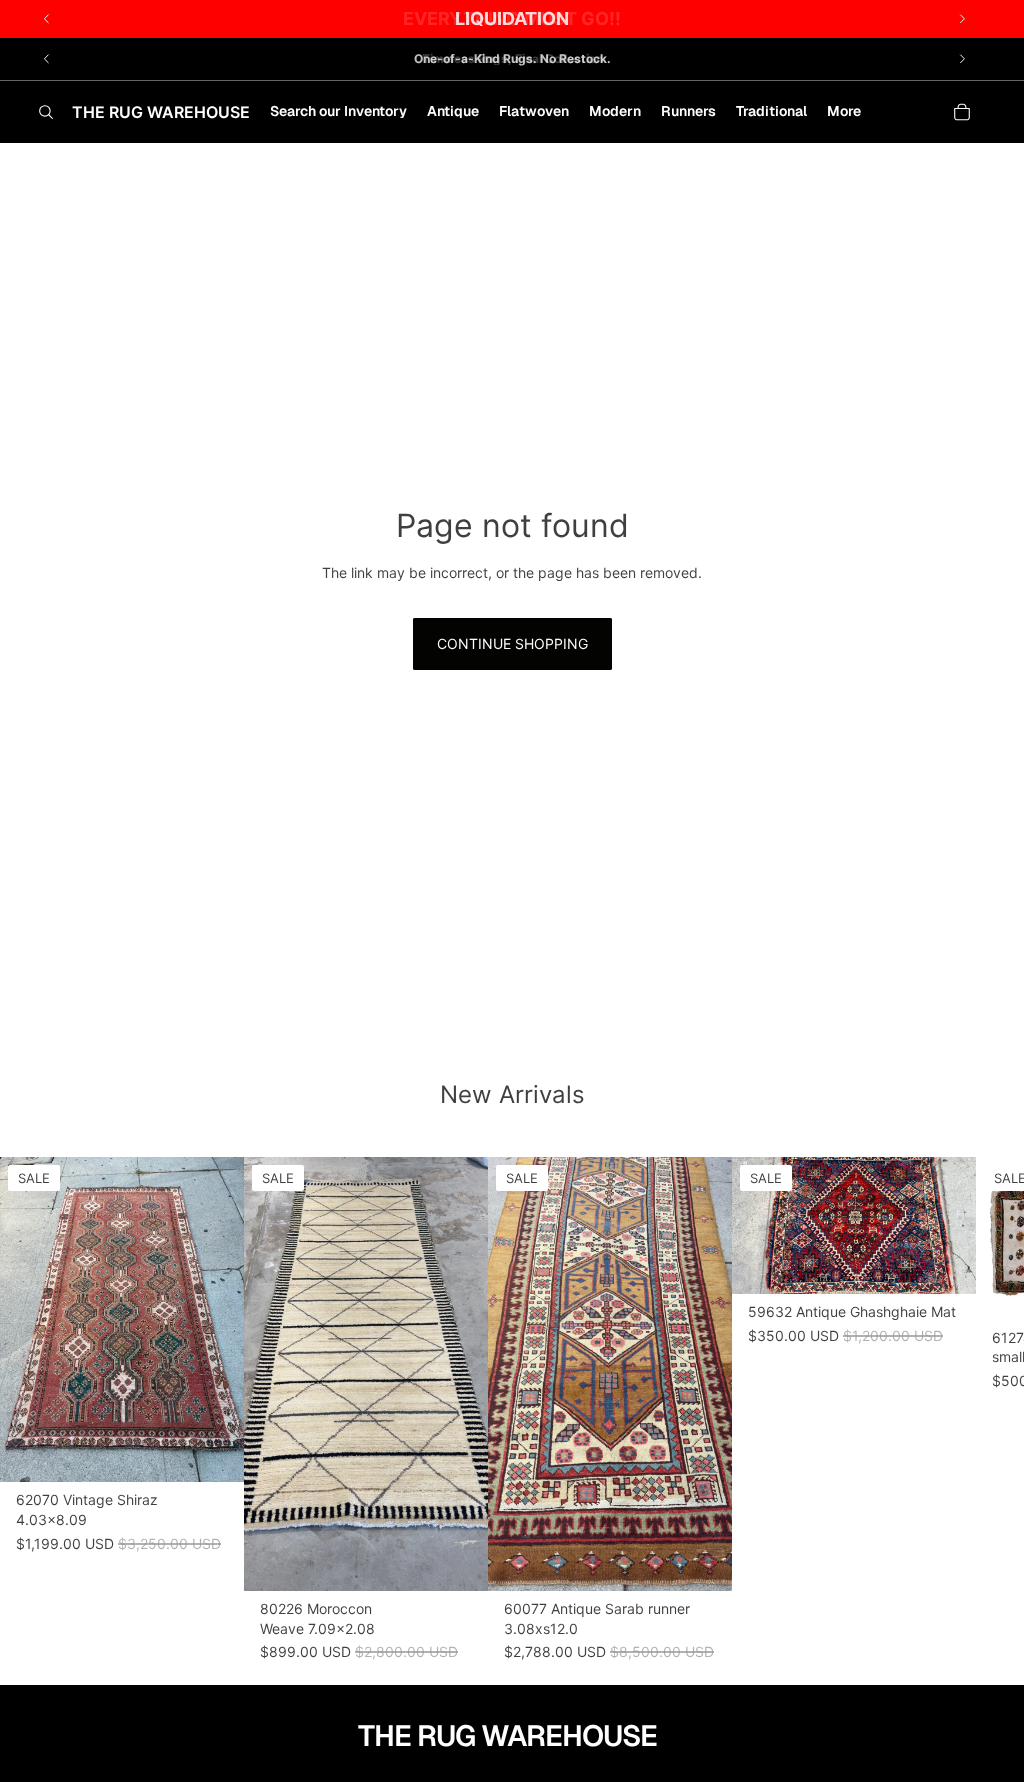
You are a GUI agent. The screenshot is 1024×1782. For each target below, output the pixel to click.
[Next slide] (962, 59)
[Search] (46, 112)
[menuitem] (844, 112)
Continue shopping (512, 643)
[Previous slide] (47, 59)
